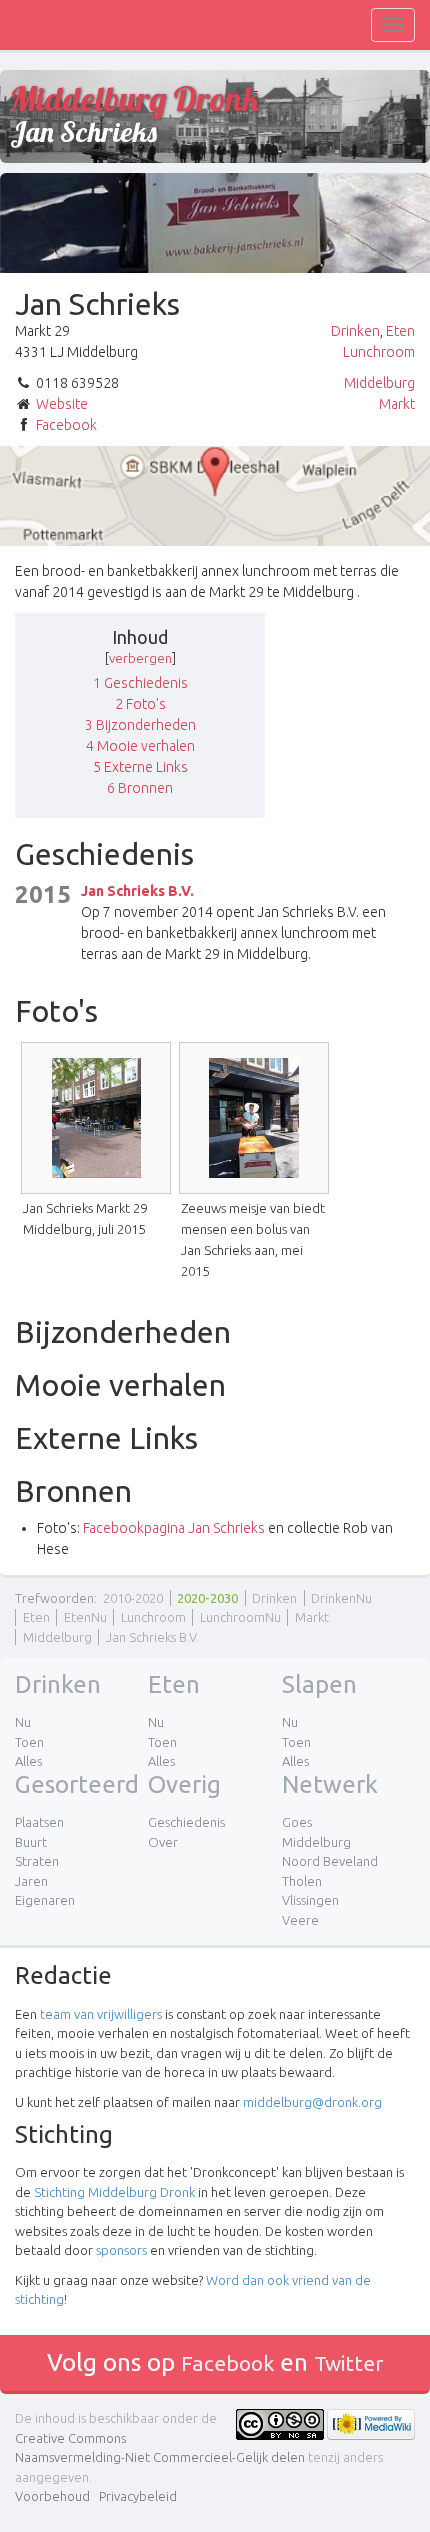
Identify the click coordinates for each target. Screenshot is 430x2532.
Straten (37, 1861)
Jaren (31, 1881)
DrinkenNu (341, 1598)
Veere (300, 1920)
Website (62, 404)
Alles (28, 1761)
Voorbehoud (52, 2496)
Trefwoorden (54, 1598)
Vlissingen (310, 1900)
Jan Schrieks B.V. (137, 891)
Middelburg (379, 383)
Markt (397, 404)
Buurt (31, 1842)
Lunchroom (379, 352)
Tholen (302, 1881)
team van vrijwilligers (101, 2014)
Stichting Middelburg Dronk (114, 2192)
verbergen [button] (140, 658)
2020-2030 (207, 1598)
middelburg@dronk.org (312, 2102)
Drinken (355, 331)
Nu (23, 1722)
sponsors (121, 2250)
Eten (400, 331)
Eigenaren (45, 1900)
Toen (29, 1742)
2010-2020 (133, 1598)
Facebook (66, 425)
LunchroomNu (240, 1617)
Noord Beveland (330, 1861)
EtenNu (85, 1617)
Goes (297, 1822)
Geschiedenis (186, 1822)
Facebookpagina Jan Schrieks (174, 1528)
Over (163, 1842)
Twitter (349, 2363)
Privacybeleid (138, 2496)
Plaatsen (39, 1822)
